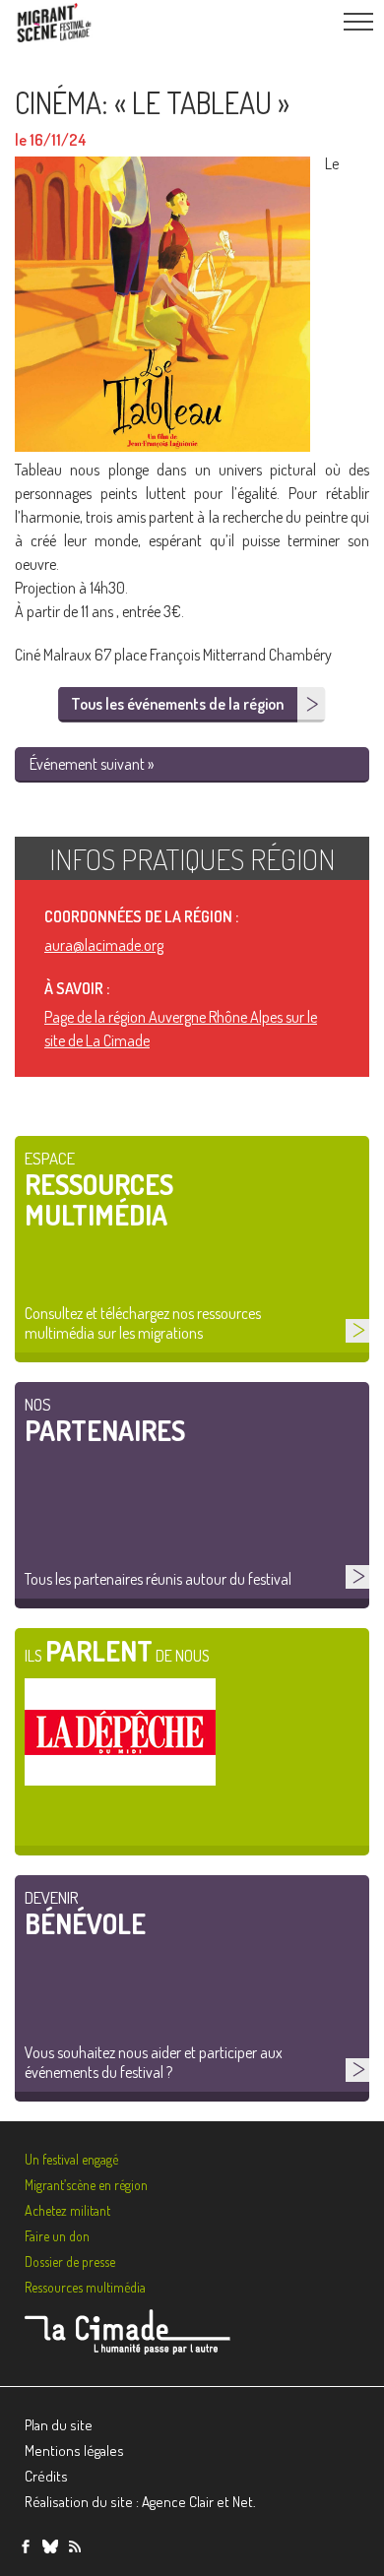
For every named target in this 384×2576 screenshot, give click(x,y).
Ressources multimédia (85, 2287)
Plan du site (59, 2425)
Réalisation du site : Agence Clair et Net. (140, 2502)
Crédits (46, 2476)
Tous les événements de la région (177, 704)
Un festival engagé (71, 2159)
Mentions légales (74, 2450)
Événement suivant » (92, 764)
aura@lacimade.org (104, 945)
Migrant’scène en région (86, 2185)
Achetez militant (67, 2210)
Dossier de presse (70, 2262)
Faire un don (57, 2236)
